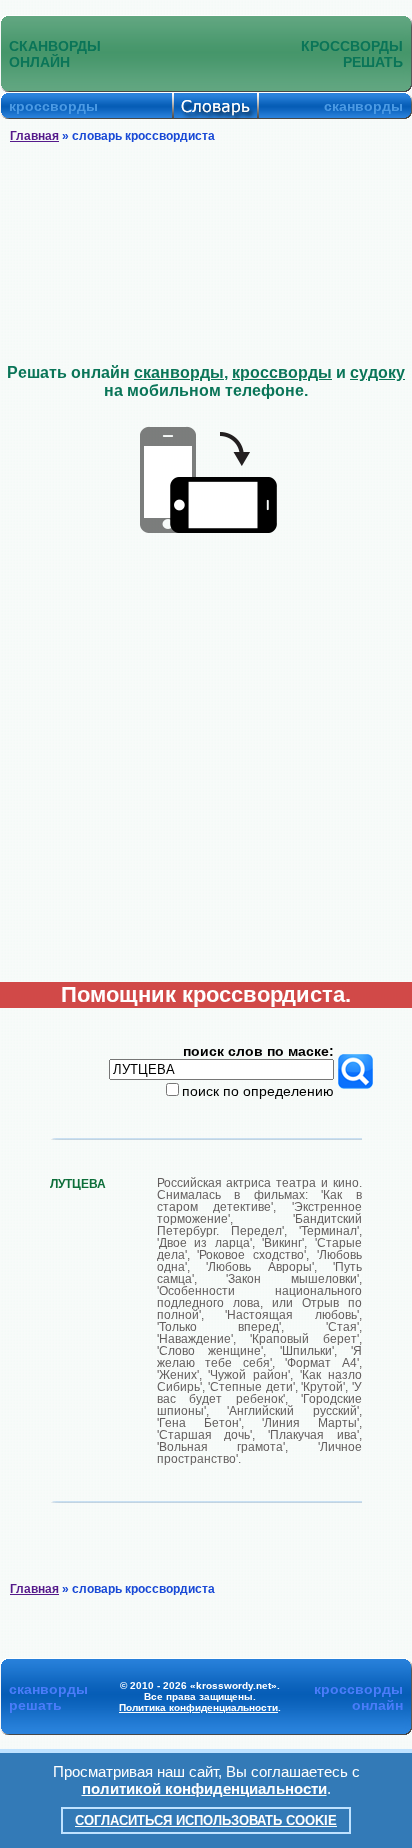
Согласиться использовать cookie (206, 1820)
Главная (34, 136)
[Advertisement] (206, 254)
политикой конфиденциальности (204, 1788)
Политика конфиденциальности (198, 1707)
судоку (377, 372)
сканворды (179, 372)
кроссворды (282, 372)
